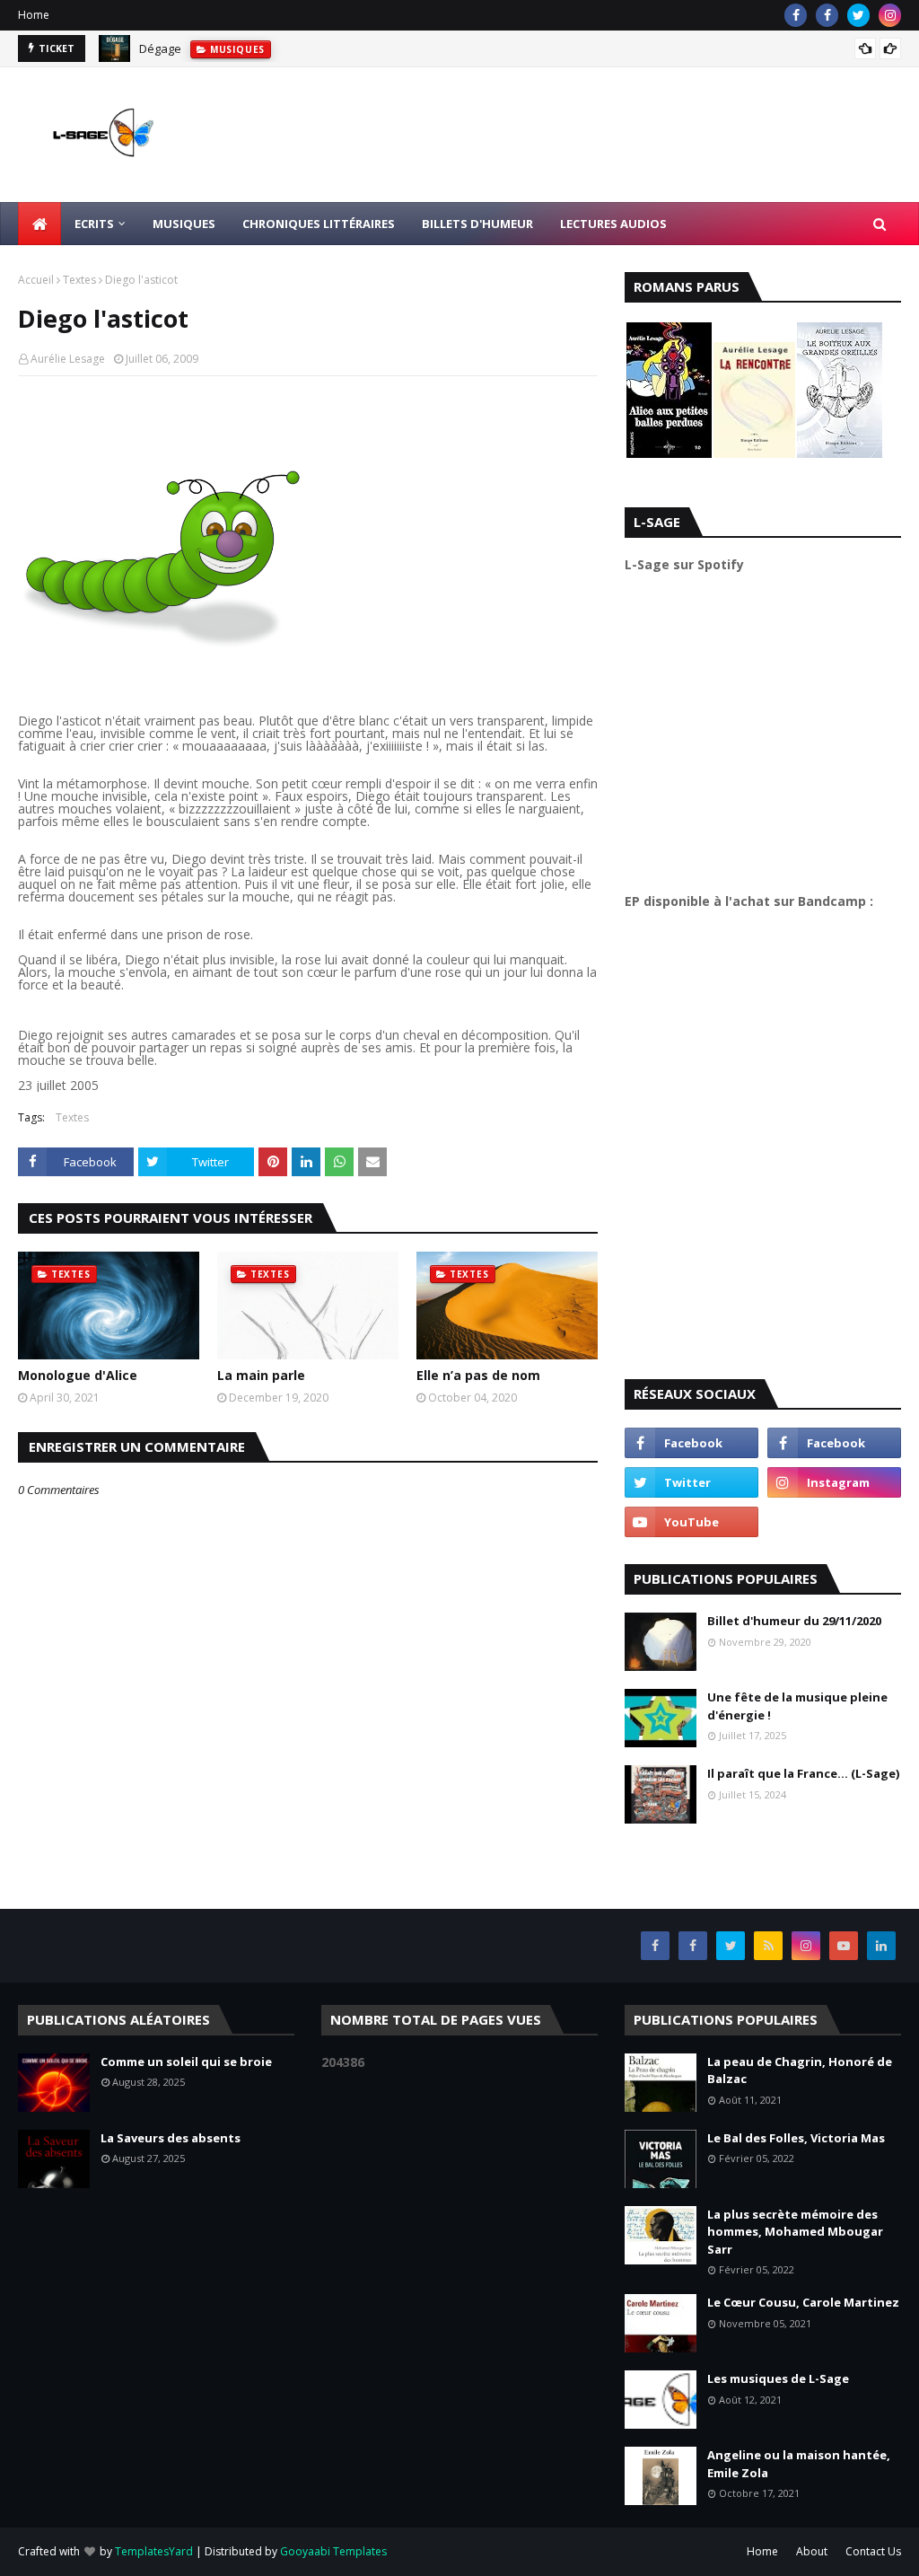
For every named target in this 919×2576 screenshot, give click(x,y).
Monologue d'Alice (78, 1375)
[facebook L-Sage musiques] (796, 15)
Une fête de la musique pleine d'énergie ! (797, 1706)
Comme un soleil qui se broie (186, 2062)
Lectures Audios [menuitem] (613, 224)
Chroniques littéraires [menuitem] (319, 224)
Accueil (36, 280)
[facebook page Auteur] (693, 1946)
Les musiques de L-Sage (778, 2378)
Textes (79, 280)
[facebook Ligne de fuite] (827, 15)
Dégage (160, 48)
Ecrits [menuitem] (94, 224)
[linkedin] (881, 1946)
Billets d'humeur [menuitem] (477, 224)
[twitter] (858, 15)
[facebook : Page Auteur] (691, 1443)
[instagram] (890, 15)
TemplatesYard (154, 2551)
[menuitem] (39, 224)
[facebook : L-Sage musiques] (834, 1443)
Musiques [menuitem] (184, 224)
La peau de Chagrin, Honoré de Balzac (800, 2070)
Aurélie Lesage (68, 359)
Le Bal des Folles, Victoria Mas (796, 2138)
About (812, 2551)
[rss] (768, 1946)
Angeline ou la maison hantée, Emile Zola (799, 2464)
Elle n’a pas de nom (478, 1375)
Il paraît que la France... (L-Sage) (803, 1773)
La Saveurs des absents (171, 2138)
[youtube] (691, 1522)
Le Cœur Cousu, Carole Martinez (803, 2302)
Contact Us (873, 2551)
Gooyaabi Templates (333, 2551)
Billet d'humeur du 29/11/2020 (794, 1621)
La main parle (261, 1375)
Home (34, 15)
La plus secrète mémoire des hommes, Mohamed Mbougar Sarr (795, 2232)
